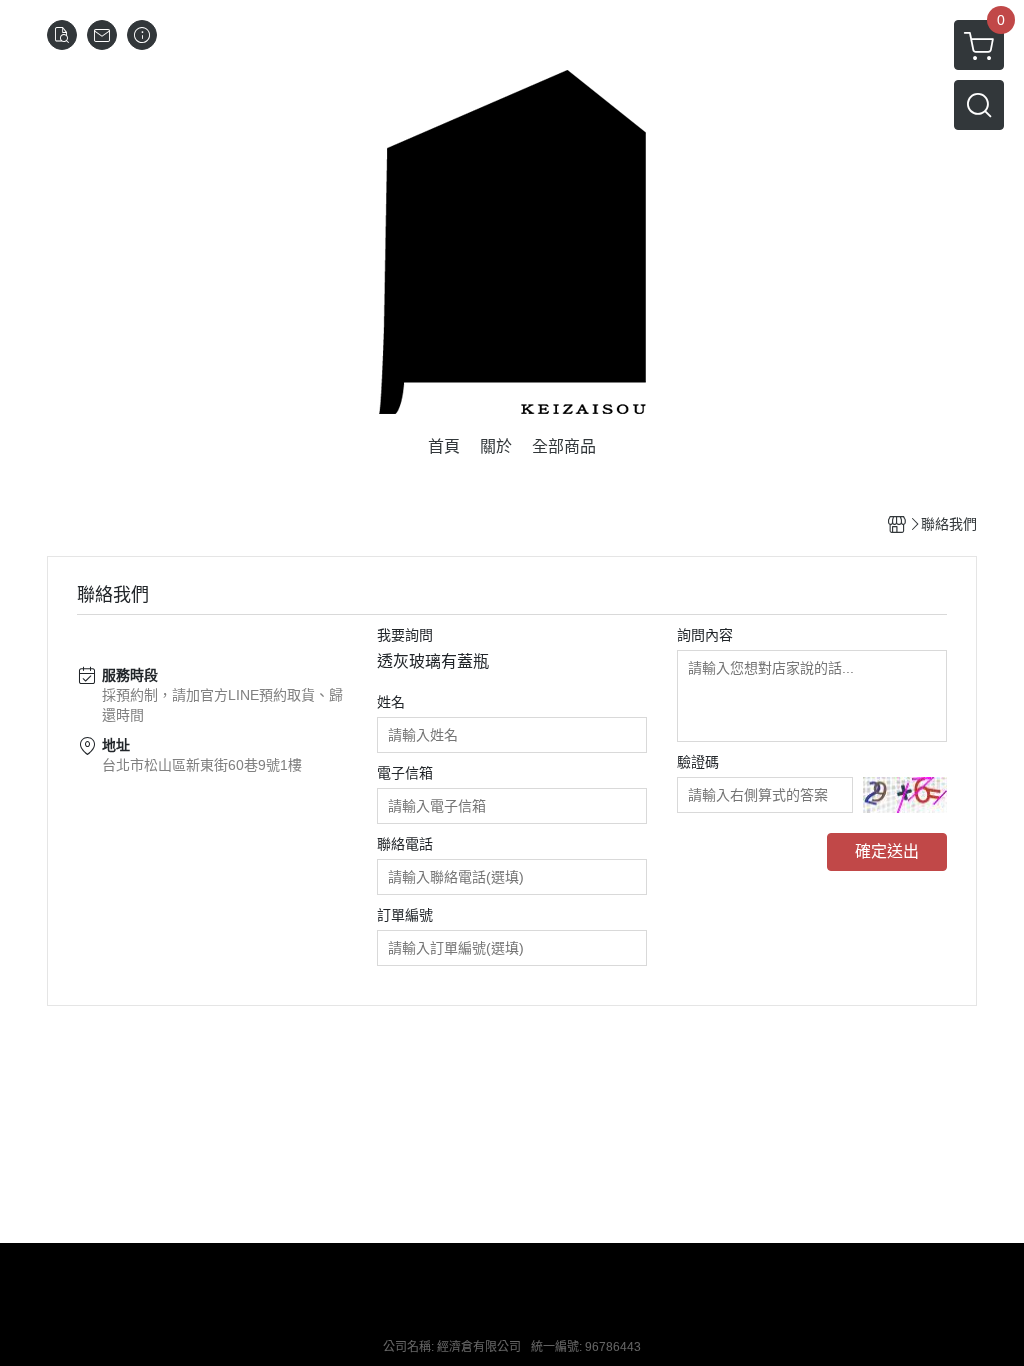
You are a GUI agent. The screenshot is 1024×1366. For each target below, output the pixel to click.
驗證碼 (698, 762)
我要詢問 (405, 635)
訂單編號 (405, 915)
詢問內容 (705, 635)
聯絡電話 (405, 844)
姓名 (391, 702)
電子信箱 (405, 773)
